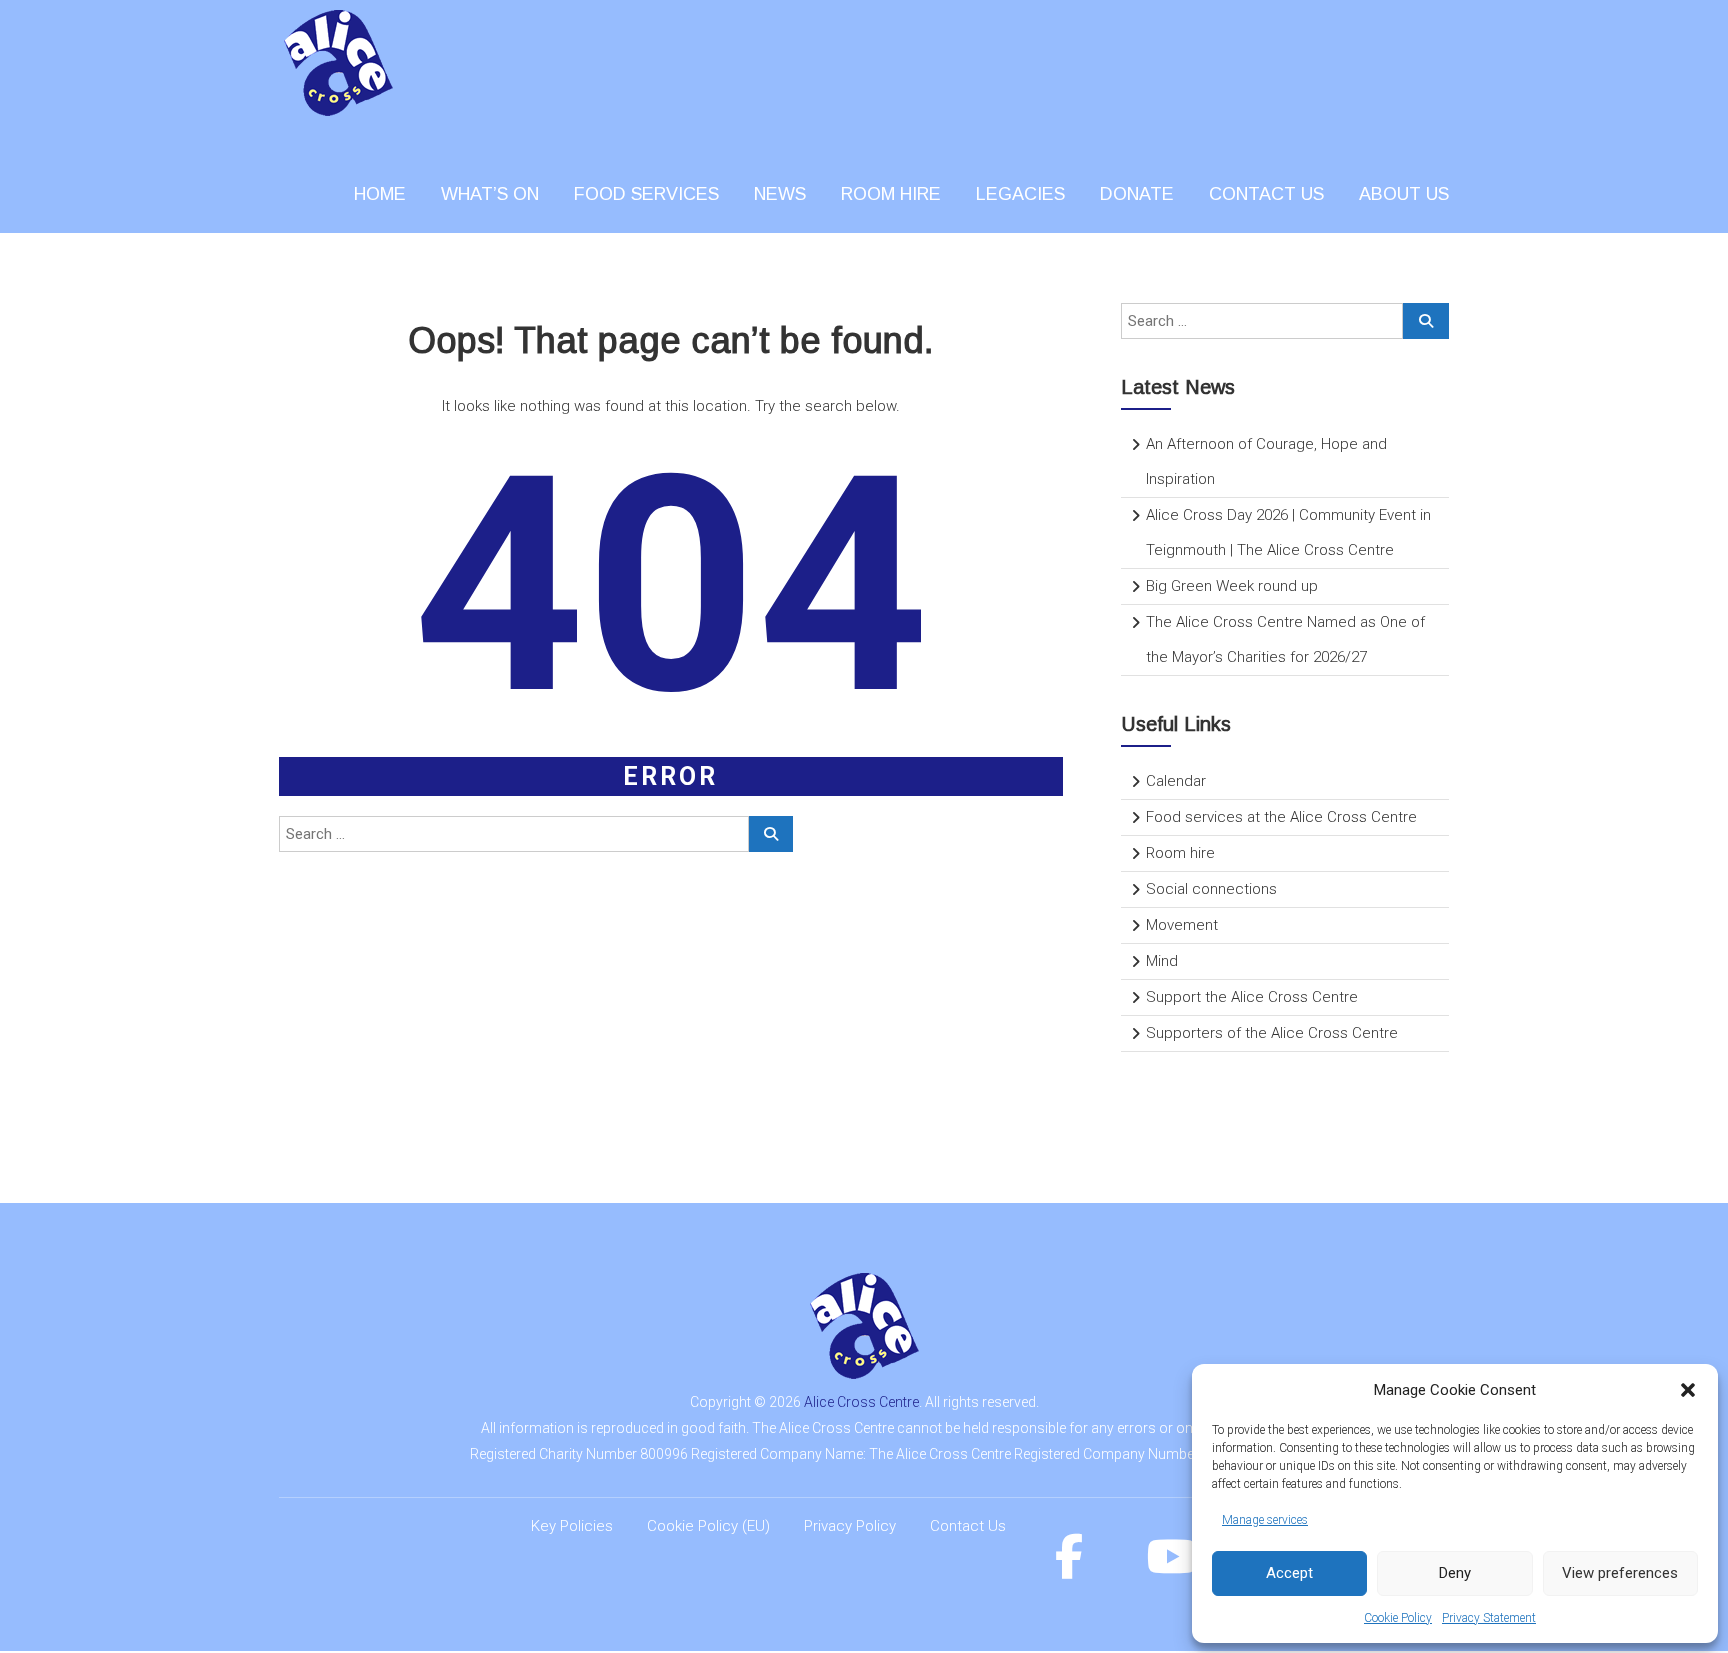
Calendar (1176, 781)
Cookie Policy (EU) (708, 1526)
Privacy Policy (850, 1526)
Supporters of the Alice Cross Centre (1272, 1033)
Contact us (1266, 194)
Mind (1162, 961)
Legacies (1020, 194)
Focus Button (1126, 1093)
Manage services (1265, 1520)
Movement (1182, 925)
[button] (1688, 1390)
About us (1404, 194)
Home (380, 194)
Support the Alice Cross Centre (1252, 997)
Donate (1137, 194)
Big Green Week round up (1232, 586)
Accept (1289, 1573)
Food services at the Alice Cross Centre (1281, 817)
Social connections (1211, 889)
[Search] (771, 834)
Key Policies (572, 1526)
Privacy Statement (1489, 1618)
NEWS (780, 194)
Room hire (1180, 853)
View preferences (1620, 1573)
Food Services (646, 194)
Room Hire (891, 194)
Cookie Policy (1398, 1618)
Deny (1455, 1573)
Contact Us (968, 1526)
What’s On (490, 194)
